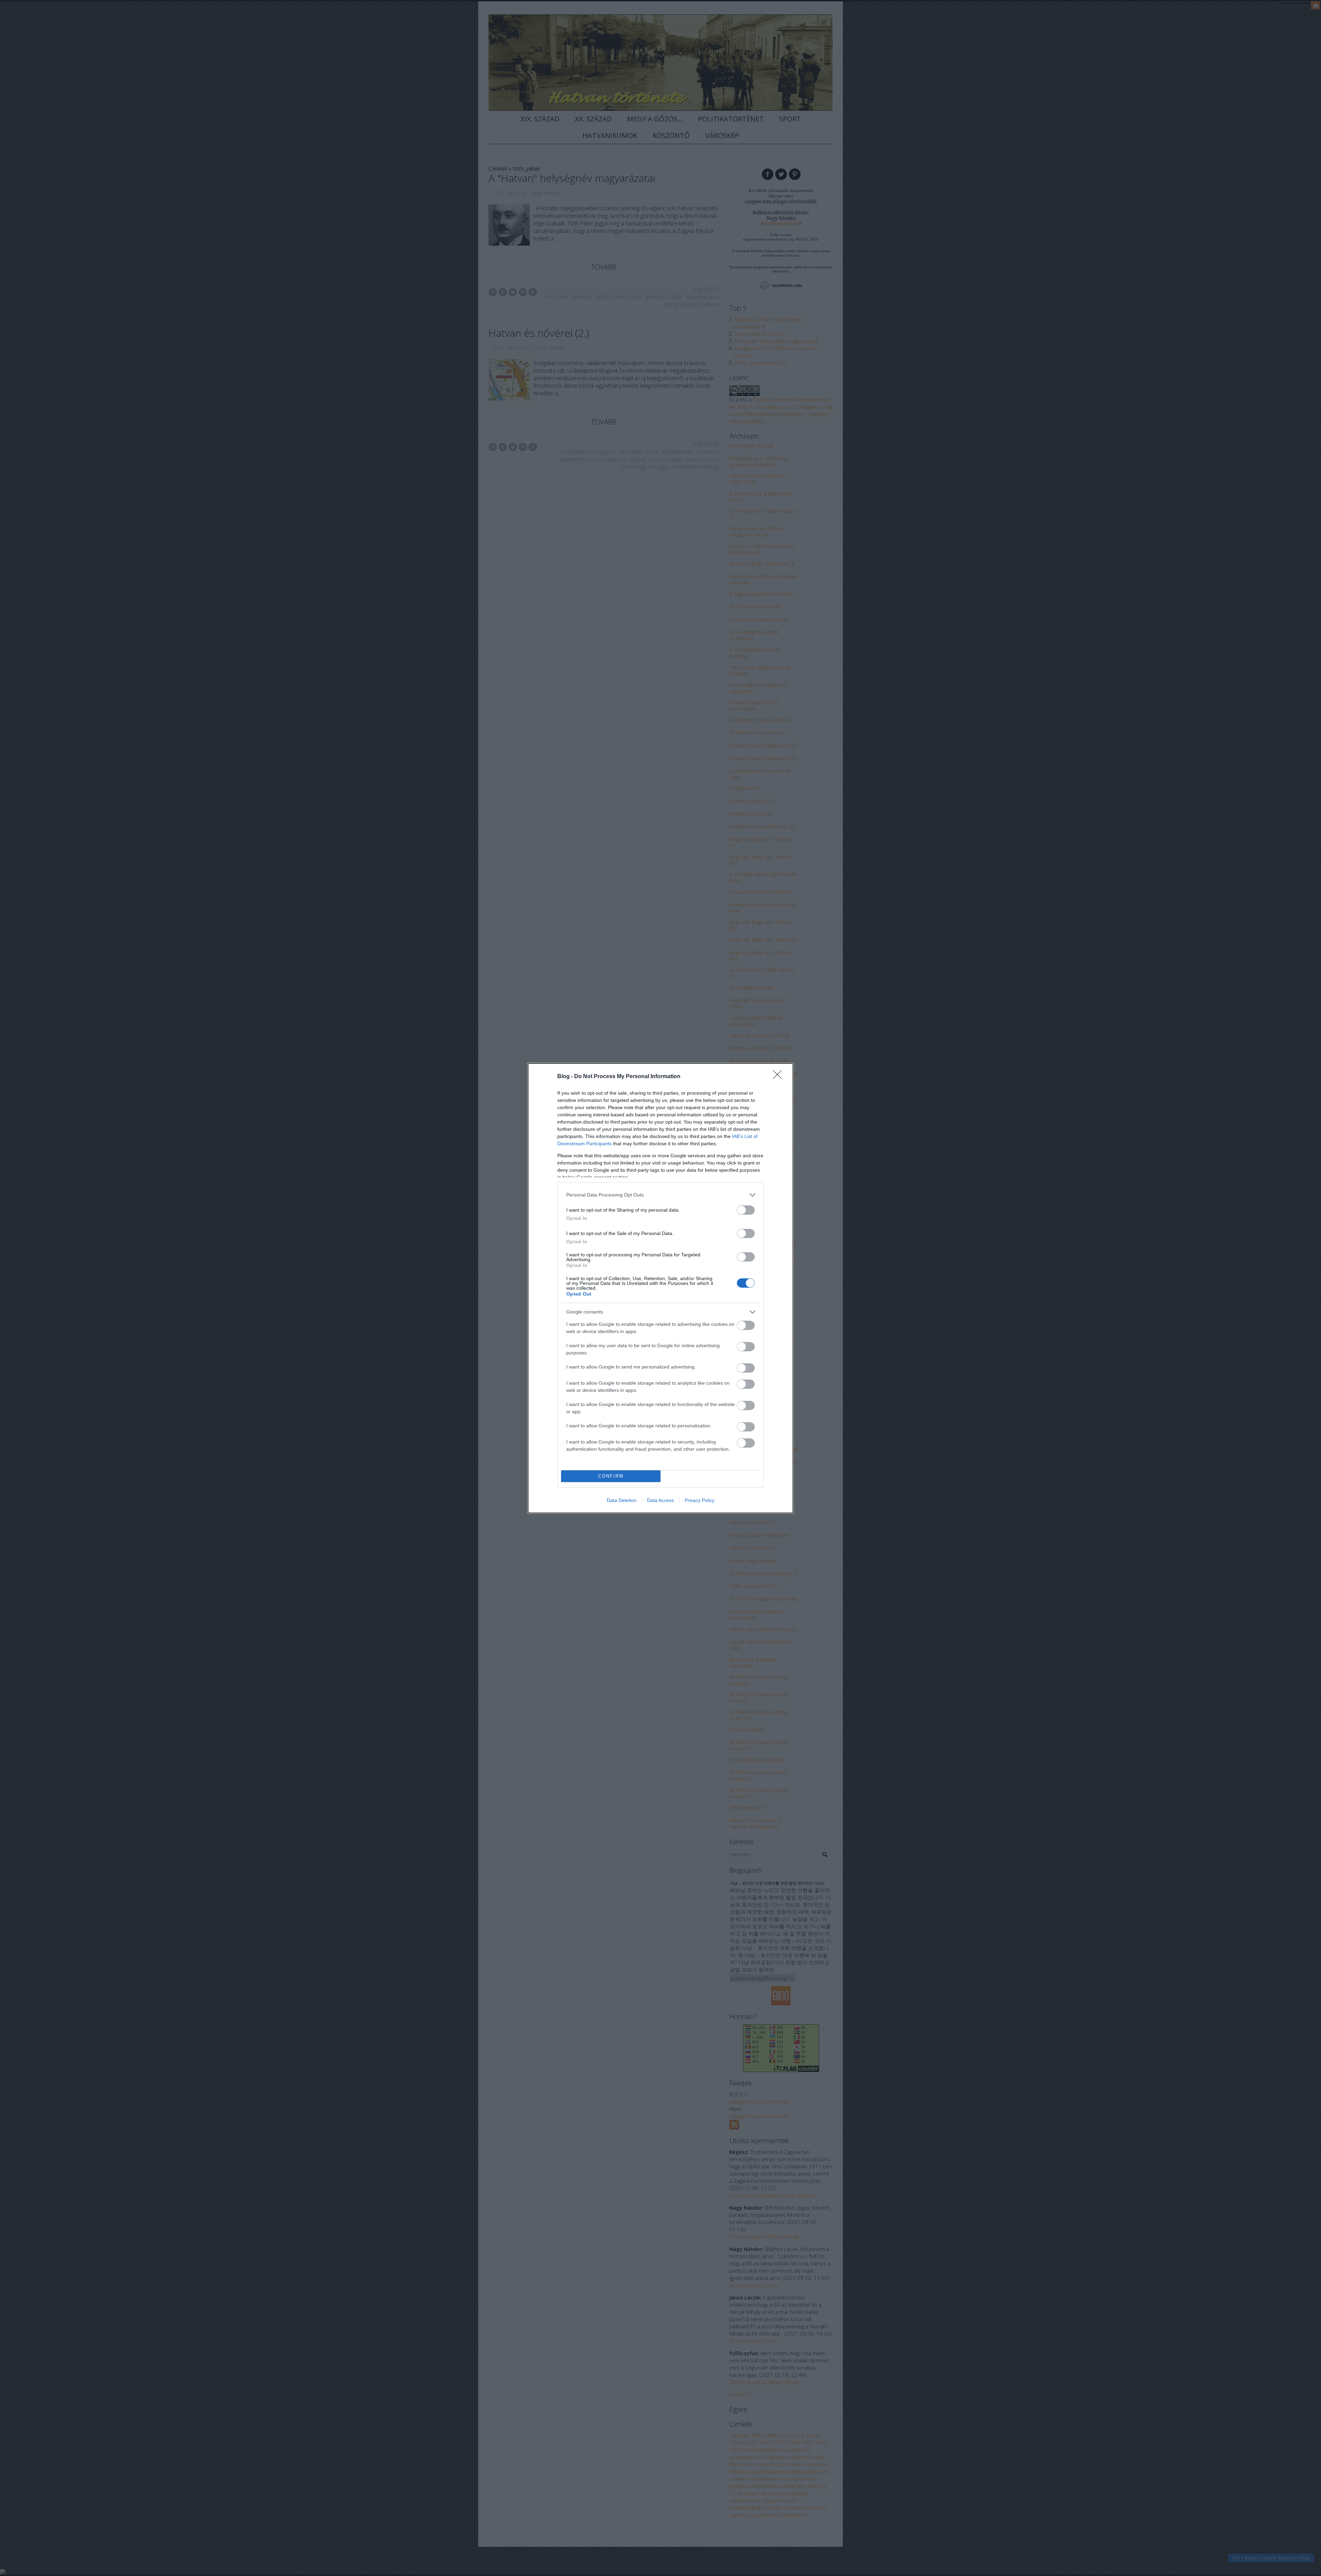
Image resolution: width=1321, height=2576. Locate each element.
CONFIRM (611, 1476)
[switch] (746, 1210)
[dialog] (660, 1288)
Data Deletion (622, 1500)
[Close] (780, 1077)
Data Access (660, 1500)
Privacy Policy (700, 1500)
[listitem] (660, 1195)
